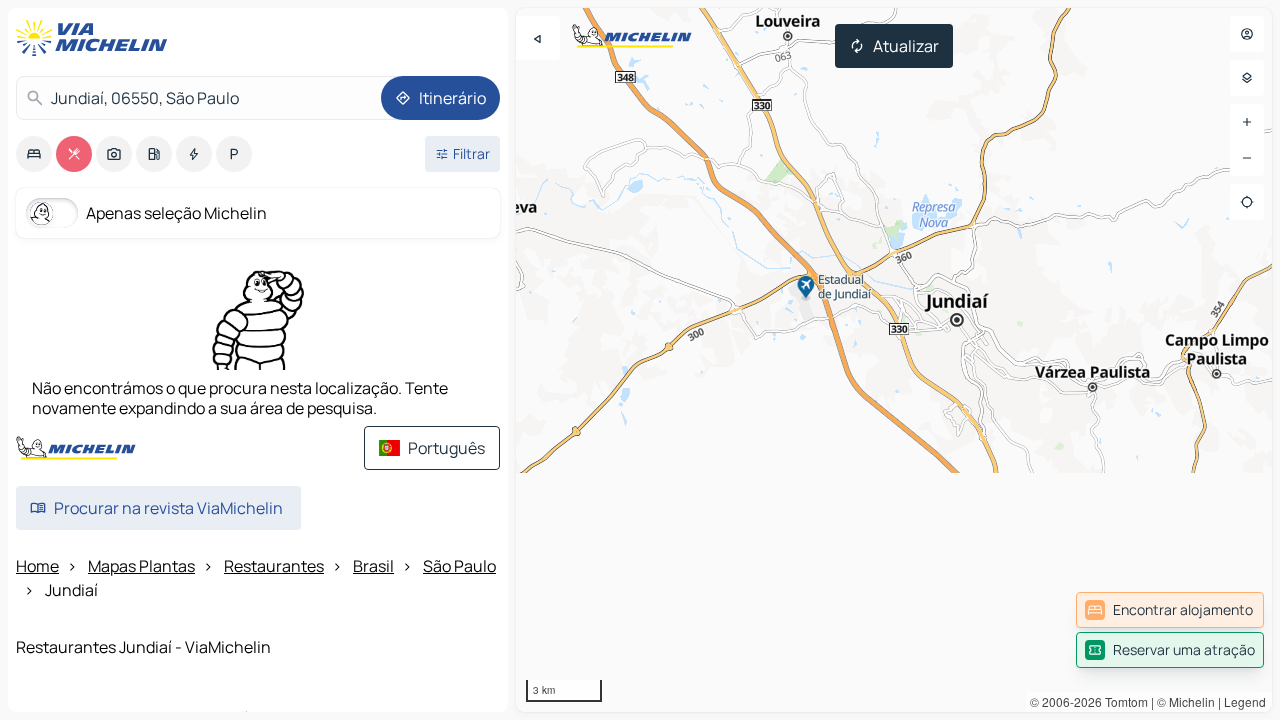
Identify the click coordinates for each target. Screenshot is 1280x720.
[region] (894, 360)
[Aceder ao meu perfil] (1247, 34)
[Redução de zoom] (1247, 158)
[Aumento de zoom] (1247, 122)
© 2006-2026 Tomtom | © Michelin (1122, 701)
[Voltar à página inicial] (96, 38)
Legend (1245, 701)
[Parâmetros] (1247, 78)
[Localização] (1247, 202)
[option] (34, 154)
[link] (1170, 610)
